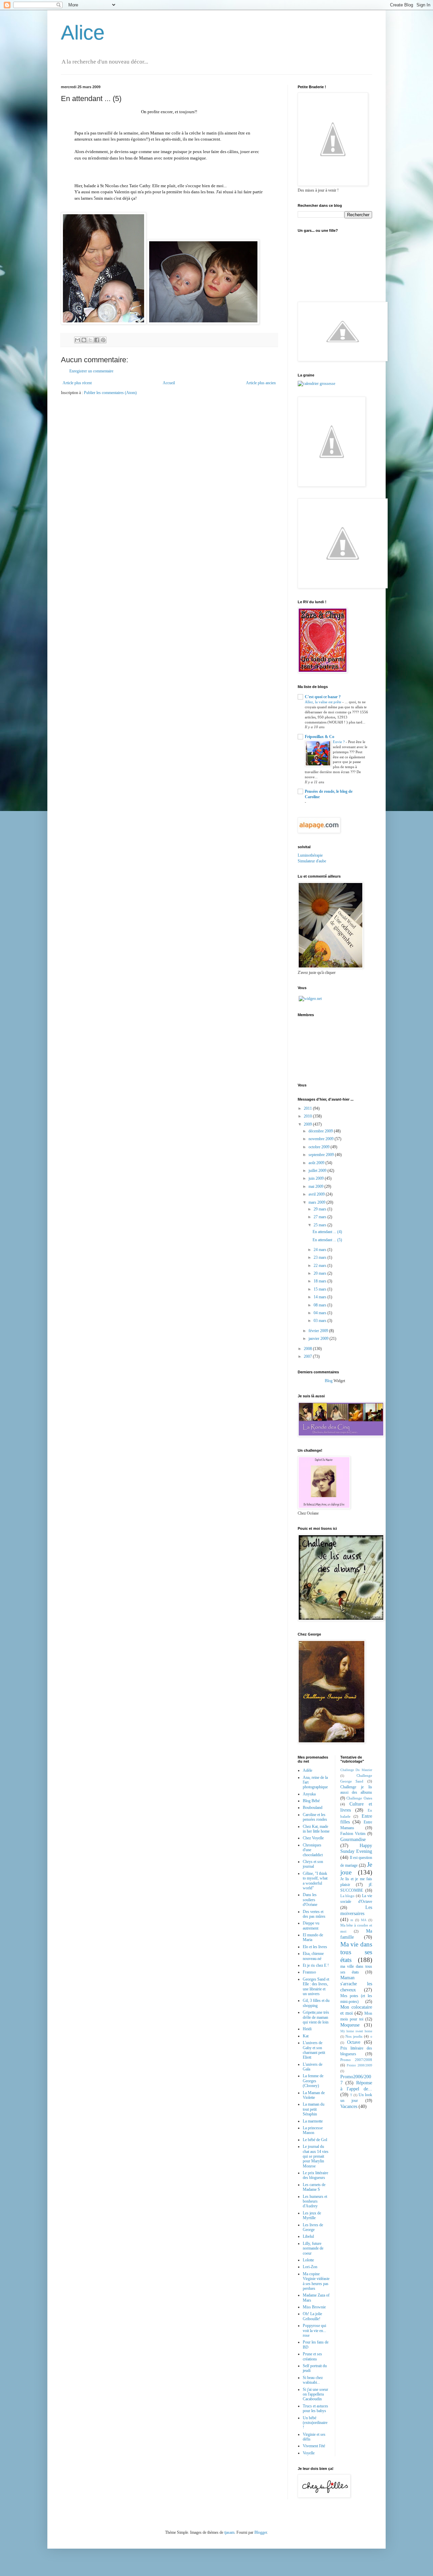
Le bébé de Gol (315, 2140)
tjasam (229, 2532)
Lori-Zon (310, 2267)
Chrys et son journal (313, 1864)
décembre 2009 (321, 1131)
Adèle (307, 1770)
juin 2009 (317, 1178)
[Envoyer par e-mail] (77, 340)
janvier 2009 (319, 1339)
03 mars (321, 1321)
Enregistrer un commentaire (91, 371)
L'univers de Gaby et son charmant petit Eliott (314, 2050)
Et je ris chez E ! (316, 1965)
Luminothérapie (310, 855)
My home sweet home (356, 2031)
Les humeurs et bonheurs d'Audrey (315, 2201)
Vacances (349, 2106)
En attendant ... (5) (327, 1240)
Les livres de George (313, 2227)
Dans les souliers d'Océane (310, 1900)
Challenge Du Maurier (356, 1770)
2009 (308, 1124)
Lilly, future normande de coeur (313, 2248)
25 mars (321, 1225)
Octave (354, 2042)
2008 (308, 1349)
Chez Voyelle (313, 1838)
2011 (308, 1108)
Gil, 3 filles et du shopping (316, 2003)
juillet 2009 (318, 1171)
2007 (308, 1356)
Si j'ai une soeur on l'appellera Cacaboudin (315, 2394)
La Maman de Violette (314, 2095)
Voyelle (309, 2453)
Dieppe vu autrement (311, 1925)
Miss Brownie (314, 2307)
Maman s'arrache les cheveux (356, 1984)
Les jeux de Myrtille (312, 2215)
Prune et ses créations (312, 2356)
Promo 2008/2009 (359, 2065)
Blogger (261, 2532)
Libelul (308, 2236)
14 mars (321, 1297)
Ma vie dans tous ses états (356, 1952)
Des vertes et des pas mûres (314, 1914)
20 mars (321, 1273)
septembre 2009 (322, 1155)
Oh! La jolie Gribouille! (312, 2316)
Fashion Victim (353, 1834)
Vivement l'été (314, 2446)
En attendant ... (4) (327, 1232)
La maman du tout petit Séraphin (314, 2109)
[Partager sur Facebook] (97, 340)
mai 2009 (316, 1186)
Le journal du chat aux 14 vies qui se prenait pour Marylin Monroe (316, 2156)
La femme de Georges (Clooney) (313, 2081)
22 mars (321, 1266)
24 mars (321, 1250)
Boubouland (313, 1808)
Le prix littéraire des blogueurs (315, 2175)
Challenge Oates (359, 1798)
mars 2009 (317, 1202)
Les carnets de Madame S (314, 2187)
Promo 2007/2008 (356, 2060)
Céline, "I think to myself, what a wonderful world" (315, 1881)
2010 (308, 1116)
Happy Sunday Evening (356, 1848)
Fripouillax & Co (320, 737)
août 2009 (317, 1163)
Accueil (169, 383)
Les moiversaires (356, 1910)
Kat (306, 2036)
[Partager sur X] (90, 340)
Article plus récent (77, 383)
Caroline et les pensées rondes (315, 1817)
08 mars (321, 1305)
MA (364, 1920)
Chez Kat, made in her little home (316, 1829)
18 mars (321, 1281)
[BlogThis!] (84, 340)
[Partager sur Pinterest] (103, 340)
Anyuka (309, 1794)
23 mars (321, 1257)
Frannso (309, 1972)
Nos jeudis (354, 2036)
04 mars (321, 1313)
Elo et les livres (315, 1947)
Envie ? (339, 742)
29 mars (321, 1209)
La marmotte (313, 2121)
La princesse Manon (313, 2130)
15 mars (321, 1289)
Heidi (307, 2029)
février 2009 (319, 1331)
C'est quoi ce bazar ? (323, 697)
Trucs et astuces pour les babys (315, 2408)
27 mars (321, 1217)
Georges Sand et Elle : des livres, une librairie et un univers (316, 1986)
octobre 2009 (320, 1147)
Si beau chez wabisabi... (313, 2380)
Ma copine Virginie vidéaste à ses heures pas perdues (316, 2281)
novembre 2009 (322, 1139)
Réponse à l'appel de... (356, 2086)
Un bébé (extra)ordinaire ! (315, 2423)
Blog (329, 1381)
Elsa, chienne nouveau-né (313, 1956)
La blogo (348, 1896)
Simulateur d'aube (312, 861)
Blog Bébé (311, 1801)
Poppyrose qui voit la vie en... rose (314, 2330)
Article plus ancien (261, 383)
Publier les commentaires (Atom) (110, 393)
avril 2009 (317, 1194)
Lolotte (308, 2260)
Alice (83, 33)
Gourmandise (353, 1839)
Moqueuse (350, 2025)
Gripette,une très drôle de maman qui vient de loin (316, 2017)
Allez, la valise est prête (324, 702)
